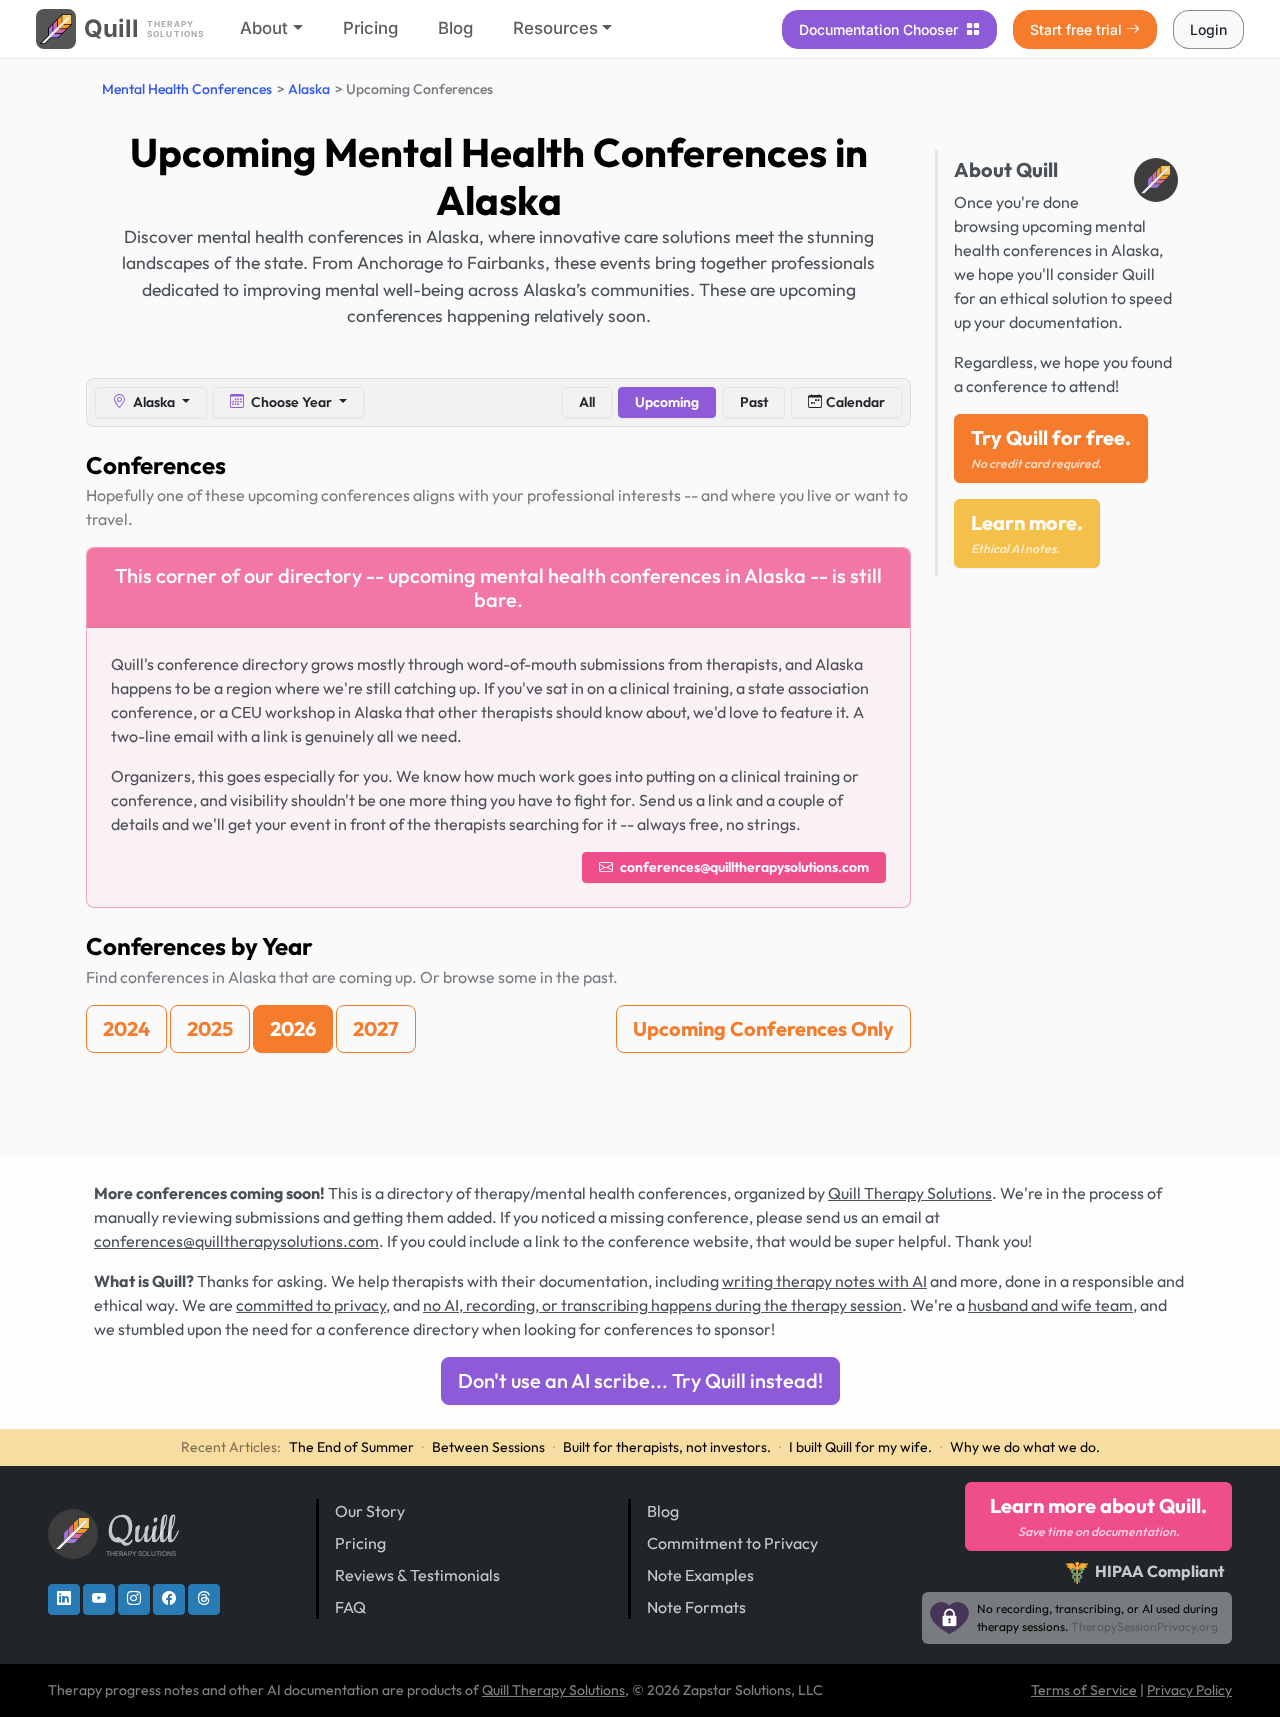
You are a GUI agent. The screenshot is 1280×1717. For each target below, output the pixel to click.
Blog (455, 28)
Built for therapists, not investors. (667, 1447)
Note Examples (700, 1575)
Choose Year (291, 402)
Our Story (370, 1511)
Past (754, 402)
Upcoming (667, 402)
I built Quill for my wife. (860, 1447)
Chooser (880, 29)
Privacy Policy (1189, 1690)
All (587, 402)
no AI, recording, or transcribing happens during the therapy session (662, 1305)
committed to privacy (311, 1305)
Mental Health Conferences (187, 89)
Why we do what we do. (1025, 1447)
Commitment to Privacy (732, 1543)
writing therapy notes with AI (824, 1281)
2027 (376, 1028)
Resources (555, 28)
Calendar (855, 402)
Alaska (309, 89)
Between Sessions (488, 1447)
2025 (210, 1028)
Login (1208, 29)
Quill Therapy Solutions (910, 1193)
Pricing (370, 28)
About (264, 28)
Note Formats (696, 1607)
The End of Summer (351, 1447)
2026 (293, 1028)
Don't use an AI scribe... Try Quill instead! (640, 1380)
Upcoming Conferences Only (763, 1028)
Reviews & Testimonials (417, 1575)
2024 (126, 1028)
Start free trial (1076, 29)
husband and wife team (1050, 1305)
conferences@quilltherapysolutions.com (743, 867)
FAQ (350, 1607)
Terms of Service (1084, 1690)
